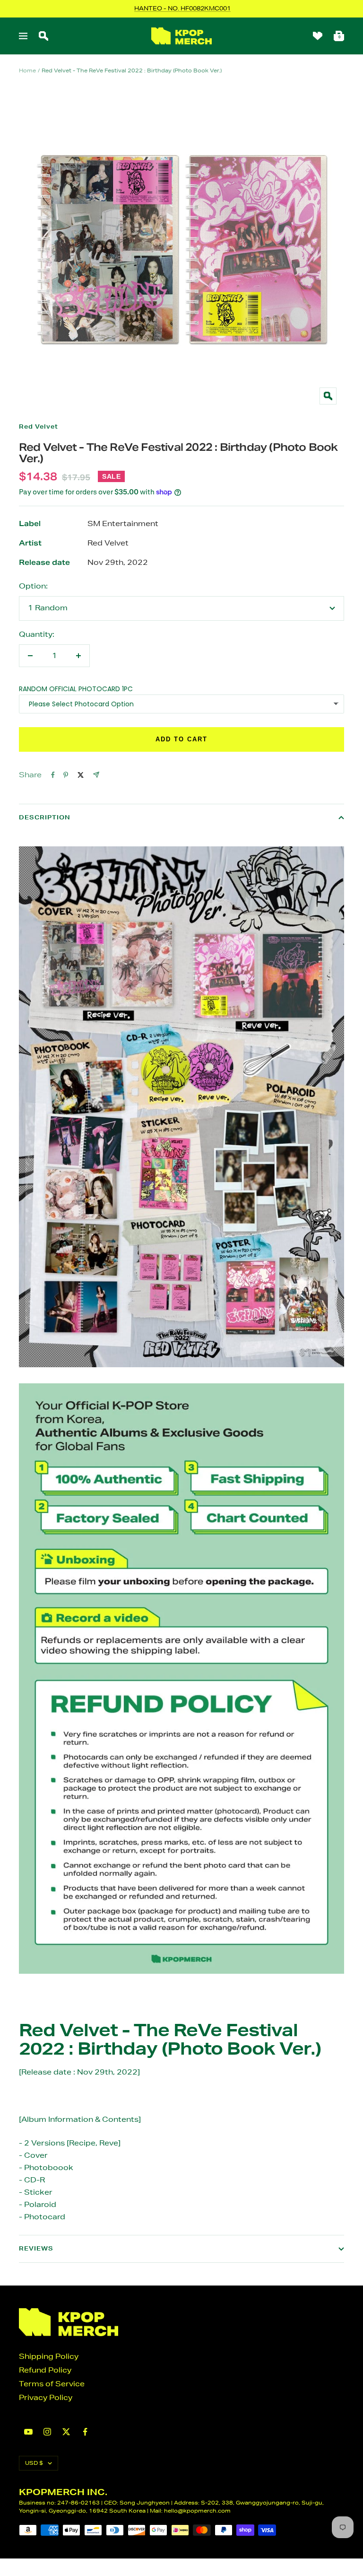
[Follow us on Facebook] (85, 2432)
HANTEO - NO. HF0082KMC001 (182, 8)
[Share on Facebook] (53, 775)
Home (27, 70)
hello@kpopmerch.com (197, 2510)
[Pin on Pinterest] (66, 775)
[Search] (43, 36)
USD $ (34, 2463)
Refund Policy (45, 2370)
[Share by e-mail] (96, 775)
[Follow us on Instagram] (47, 2432)
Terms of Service (52, 2384)
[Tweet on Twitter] (81, 775)
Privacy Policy (46, 2397)
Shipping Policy (49, 2356)
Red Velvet (39, 426)
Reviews (36, 2248)
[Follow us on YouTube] (28, 2432)
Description (45, 817)
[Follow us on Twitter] (66, 2432)
